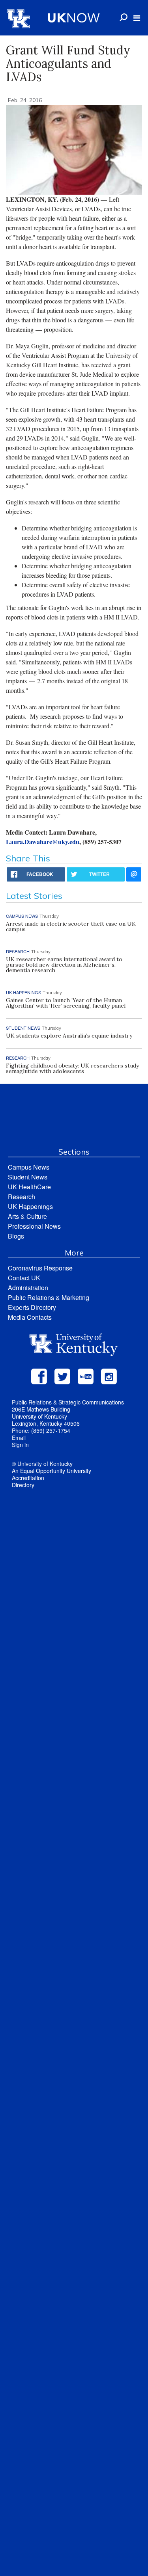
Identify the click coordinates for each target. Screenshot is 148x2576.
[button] (137, 18)
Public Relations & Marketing (49, 1297)
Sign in (20, 1445)
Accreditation (28, 1478)
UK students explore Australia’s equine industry (69, 1036)
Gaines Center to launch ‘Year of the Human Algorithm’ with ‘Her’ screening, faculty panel (66, 1003)
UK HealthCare (29, 1187)
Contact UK (24, 1278)
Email (19, 1438)
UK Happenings (30, 1206)
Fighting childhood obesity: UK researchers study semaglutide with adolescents (72, 1068)
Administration (28, 1288)
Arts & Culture (27, 1216)
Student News (28, 1177)
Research (22, 1197)
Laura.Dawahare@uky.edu (43, 842)
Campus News (29, 1167)
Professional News (34, 1226)
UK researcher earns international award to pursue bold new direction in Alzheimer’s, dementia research (64, 965)
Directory (23, 1485)
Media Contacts (30, 1317)
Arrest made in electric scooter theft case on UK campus (71, 926)
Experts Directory (32, 1307)
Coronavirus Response (40, 1268)
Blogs (16, 1236)
